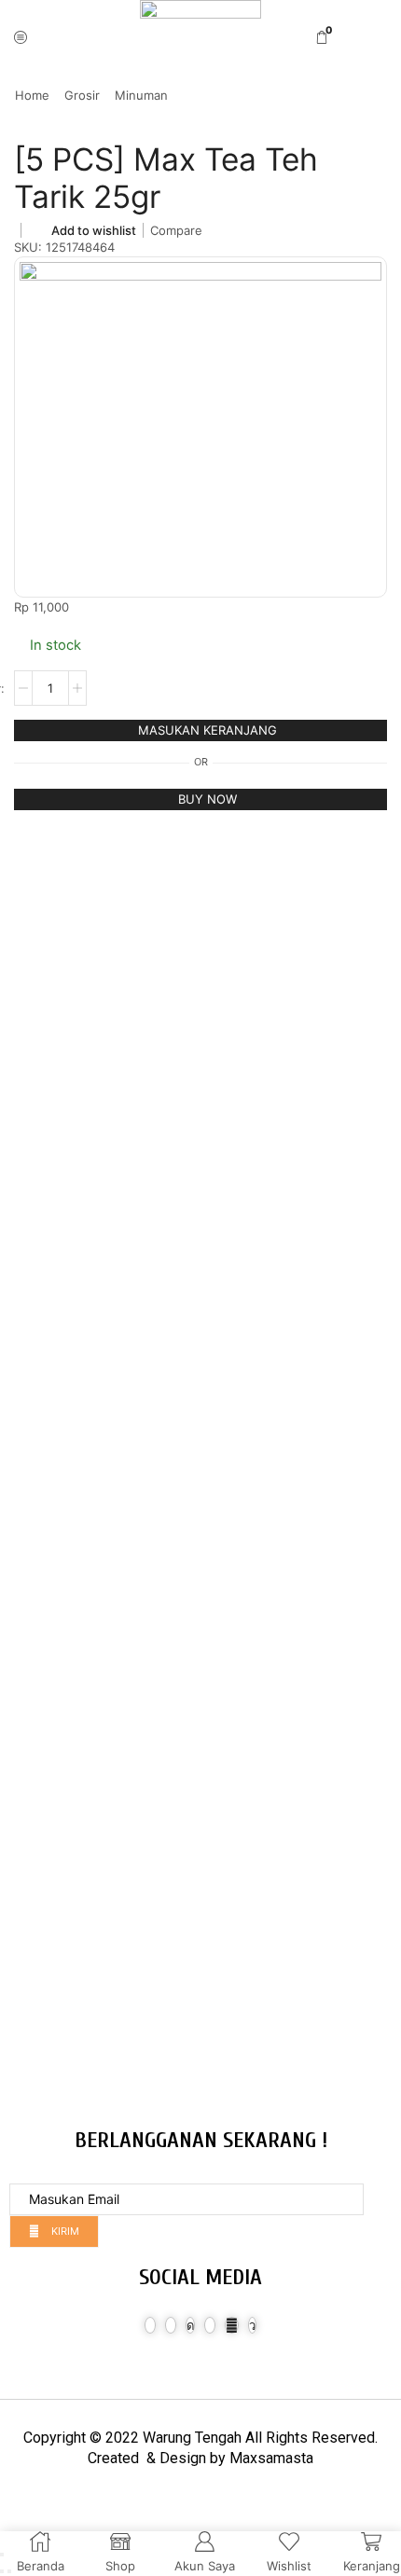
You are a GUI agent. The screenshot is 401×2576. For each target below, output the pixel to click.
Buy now (207, 799)
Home (32, 95)
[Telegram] (252, 2325)
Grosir (82, 95)
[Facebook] (150, 2325)
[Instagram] (190, 2325)
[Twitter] (171, 2325)
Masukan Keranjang (207, 730)
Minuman (141, 95)
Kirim (64, 2231)
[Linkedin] (210, 2325)
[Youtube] (232, 2325)
